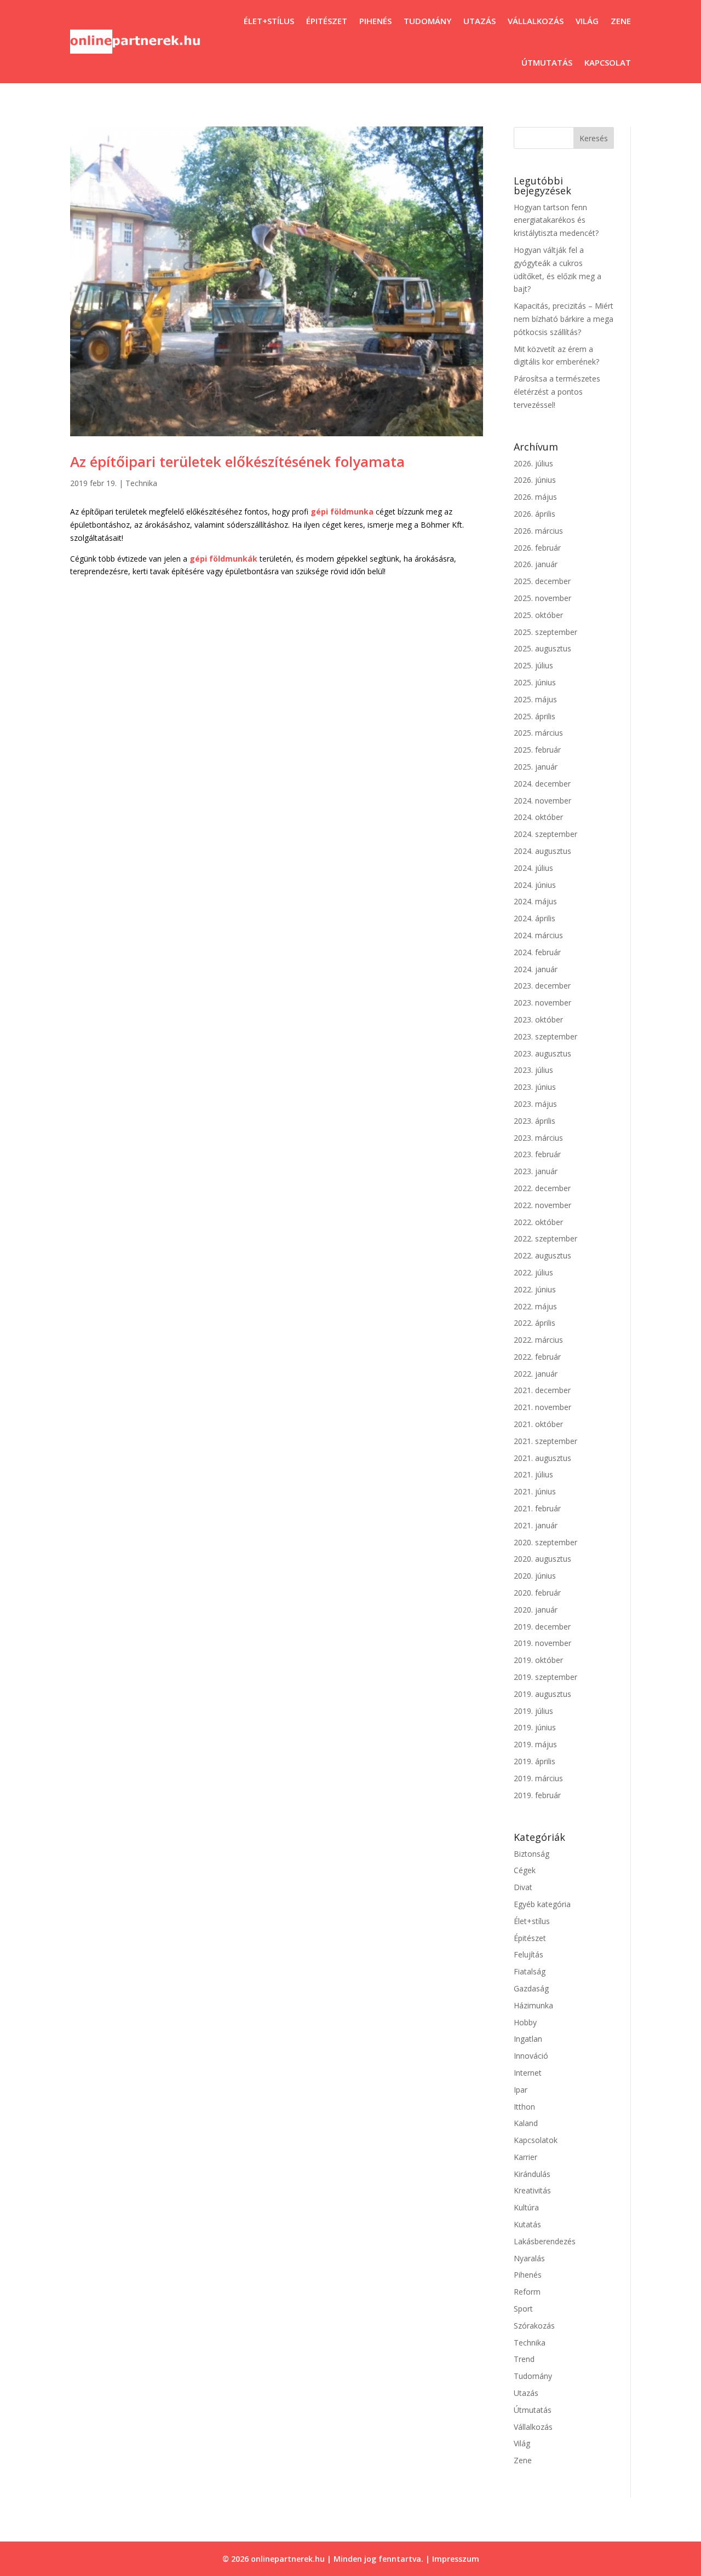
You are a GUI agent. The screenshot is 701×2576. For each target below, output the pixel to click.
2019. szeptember (545, 1677)
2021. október (538, 1424)
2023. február (537, 1154)
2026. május (535, 497)
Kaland (526, 2123)
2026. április (535, 514)
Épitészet (327, 21)
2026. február (537, 548)
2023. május (535, 1104)
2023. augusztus (542, 1053)
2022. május (535, 1306)
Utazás (479, 21)
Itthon (524, 2107)
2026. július (533, 463)
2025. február (537, 750)
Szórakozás (534, 2326)
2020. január (536, 1610)
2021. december (542, 1390)
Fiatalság (530, 1971)
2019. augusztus (542, 1694)
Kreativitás (532, 2190)
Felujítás (528, 1954)
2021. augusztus (542, 1458)
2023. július (533, 1070)
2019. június (535, 1727)
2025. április (535, 716)
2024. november (542, 801)
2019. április (535, 1761)
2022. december (542, 1188)
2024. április (535, 918)
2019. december (542, 1627)
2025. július (533, 665)
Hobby (525, 2022)
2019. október (538, 1660)
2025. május (535, 699)
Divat (523, 1887)
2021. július (533, 1474)
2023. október (538, 1020)
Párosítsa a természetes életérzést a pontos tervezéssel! (557, 392)
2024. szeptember (545, 834)
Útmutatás (547, 62)
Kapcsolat (608, 62)
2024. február (537, 952)
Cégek (525, 1870)
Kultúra (526, 2207)
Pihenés (375, 21)
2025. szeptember (545, 632)
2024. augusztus (542, 851)
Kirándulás (532, 2174)
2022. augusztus (542, 1255)
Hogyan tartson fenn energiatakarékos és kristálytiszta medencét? (556, 220)
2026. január (536, 564)
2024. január (536, 969)
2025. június (535, 682)
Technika (141, 483)
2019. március (538, 1778)
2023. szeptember (545, 1036)
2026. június (535, 480)
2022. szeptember (545, 1238)
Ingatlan (528, 2039)
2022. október (538, 1222)
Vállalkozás (536, 21)
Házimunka (533, 2005)
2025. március (538, 733)
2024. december (542, 784)
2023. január (536, 1171)
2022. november (542, 1205)
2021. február (537, 1508)
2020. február (537, 1593)
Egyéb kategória (542, 1904)
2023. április (535, 1121)
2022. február (537, 1357)
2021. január (536, 1525)
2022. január (536, 1374)
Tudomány (427, 21)
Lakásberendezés (545, 2241)
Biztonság (532, 1854)
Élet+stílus (269, 21)
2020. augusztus (542, 1559)
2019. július (533, 1711)
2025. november (542, 598)
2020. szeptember (545, 1542)
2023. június (535, 1087)
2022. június (535, 1289)
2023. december (542, 986)
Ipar (521, 2090)
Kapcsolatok (536, 2140)
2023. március (538, 1138)
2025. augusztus (542, 648)
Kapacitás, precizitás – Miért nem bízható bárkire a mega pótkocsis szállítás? (564, 319)
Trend (524, 2359)
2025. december (542, 581)
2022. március (538, 1340)
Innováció (531, 2056)
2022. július (533, 1272)
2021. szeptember (545, 1441)
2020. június (535, 1576)
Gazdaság (531, 1988)
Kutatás (527, 2224)
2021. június (535, 1491)
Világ (587, 21)
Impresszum (456, 2559)
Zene (621, 21)
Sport (523, 2309)
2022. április (535, 1323)
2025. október (538, 615)
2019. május (535, 1744)
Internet (528, 2073)
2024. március (538, 935)
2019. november (542, 1643)
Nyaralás (529, 2258)
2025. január (536, 767)
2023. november (542, 1003)
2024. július (533, 868)
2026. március (538, 531)
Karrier (525, 2157)
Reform (527, 2292)
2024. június (535, 885)
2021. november (542, 1407)
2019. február (537, 1795)
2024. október (538, 817)
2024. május (535, 901)
